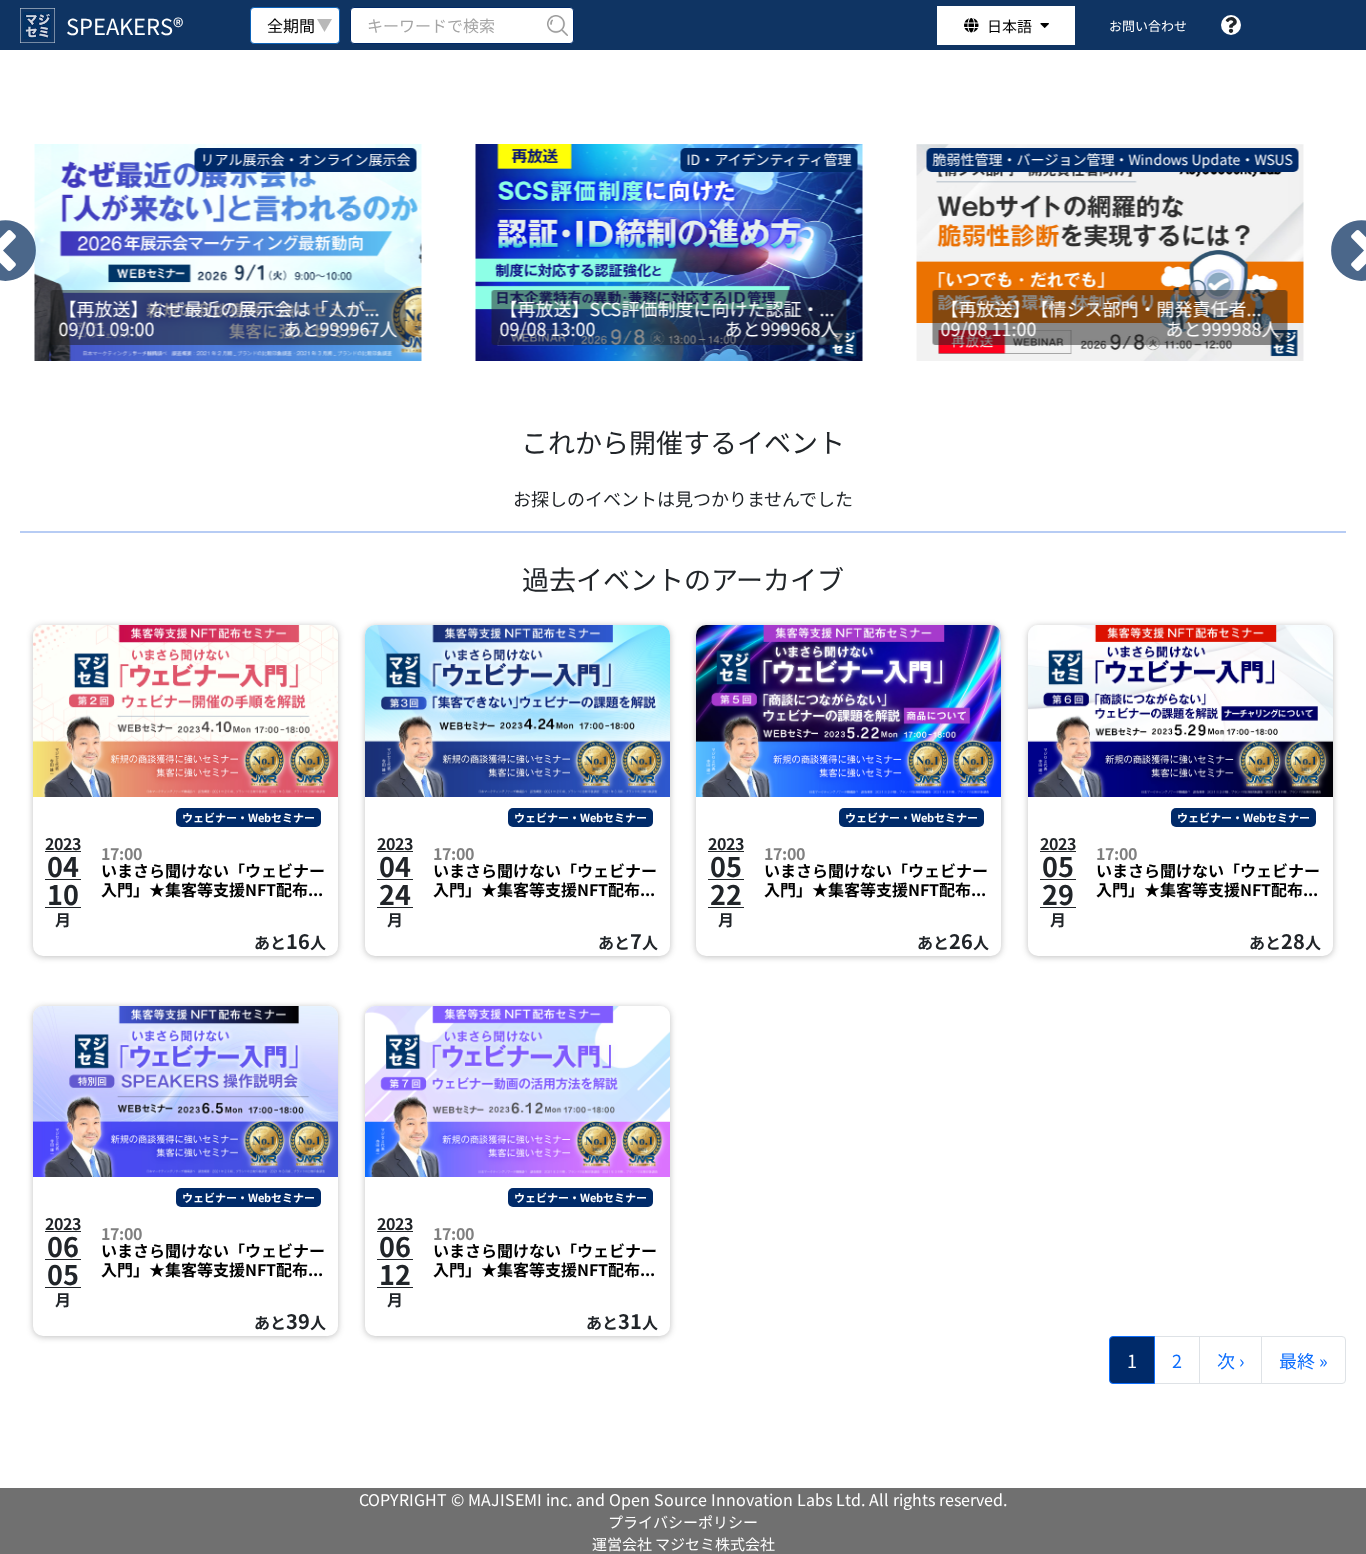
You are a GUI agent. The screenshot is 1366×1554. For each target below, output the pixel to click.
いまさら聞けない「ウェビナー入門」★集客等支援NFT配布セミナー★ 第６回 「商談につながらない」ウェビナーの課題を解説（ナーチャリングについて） (1208, 880)
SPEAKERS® (124, 25)
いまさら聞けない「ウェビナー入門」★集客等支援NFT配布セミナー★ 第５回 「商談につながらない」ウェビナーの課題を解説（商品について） (876, 880)
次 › (1230, 1360)
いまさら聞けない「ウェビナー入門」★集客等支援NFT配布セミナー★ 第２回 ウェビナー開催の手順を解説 (213, 880)
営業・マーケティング (1241, 159)
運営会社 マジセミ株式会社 (683, 1543)
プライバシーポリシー (683, 1521)
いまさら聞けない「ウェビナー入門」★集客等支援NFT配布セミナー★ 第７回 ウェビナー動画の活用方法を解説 (545, 1260)
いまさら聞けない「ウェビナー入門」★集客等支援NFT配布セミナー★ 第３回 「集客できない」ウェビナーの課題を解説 (545, 880)
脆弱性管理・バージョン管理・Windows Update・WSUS (690, 159)
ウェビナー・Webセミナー (248, 817)
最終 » (1303, 1360)
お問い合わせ (1148, 25)
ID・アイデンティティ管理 (346, 159)
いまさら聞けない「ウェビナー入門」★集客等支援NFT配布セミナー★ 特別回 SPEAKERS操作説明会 (213, 1260)
